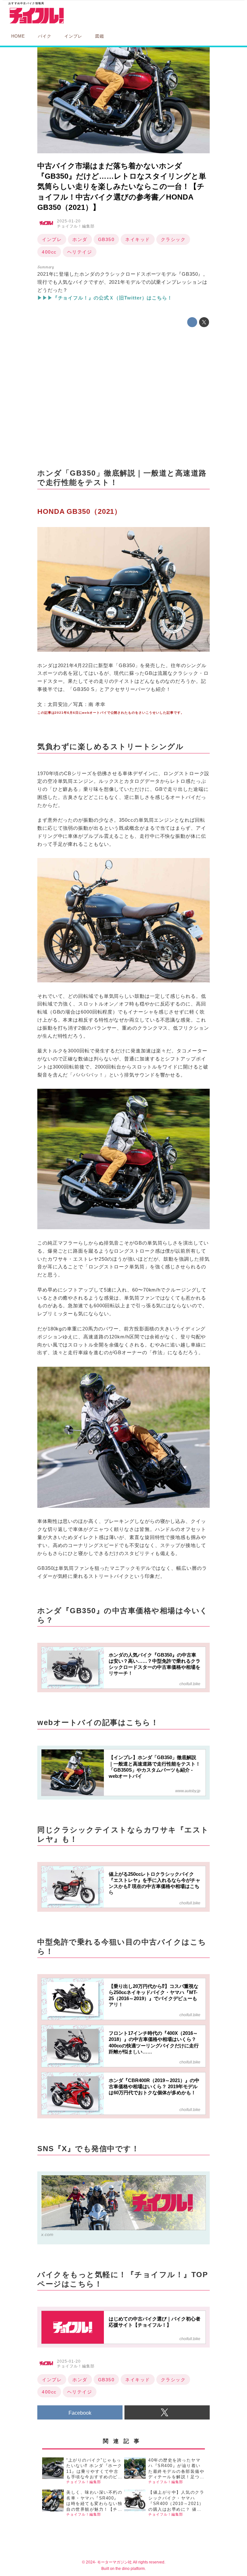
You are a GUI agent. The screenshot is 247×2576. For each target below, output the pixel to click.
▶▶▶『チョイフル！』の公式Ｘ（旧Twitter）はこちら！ (105, 298)
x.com (47, 2234)
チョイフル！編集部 (76, 226)
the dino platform (130, 2569)
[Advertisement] (123, 398)
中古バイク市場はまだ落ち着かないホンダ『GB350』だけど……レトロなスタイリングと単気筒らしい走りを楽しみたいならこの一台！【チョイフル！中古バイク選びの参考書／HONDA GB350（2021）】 (122, 187)
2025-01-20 (69, 221)
